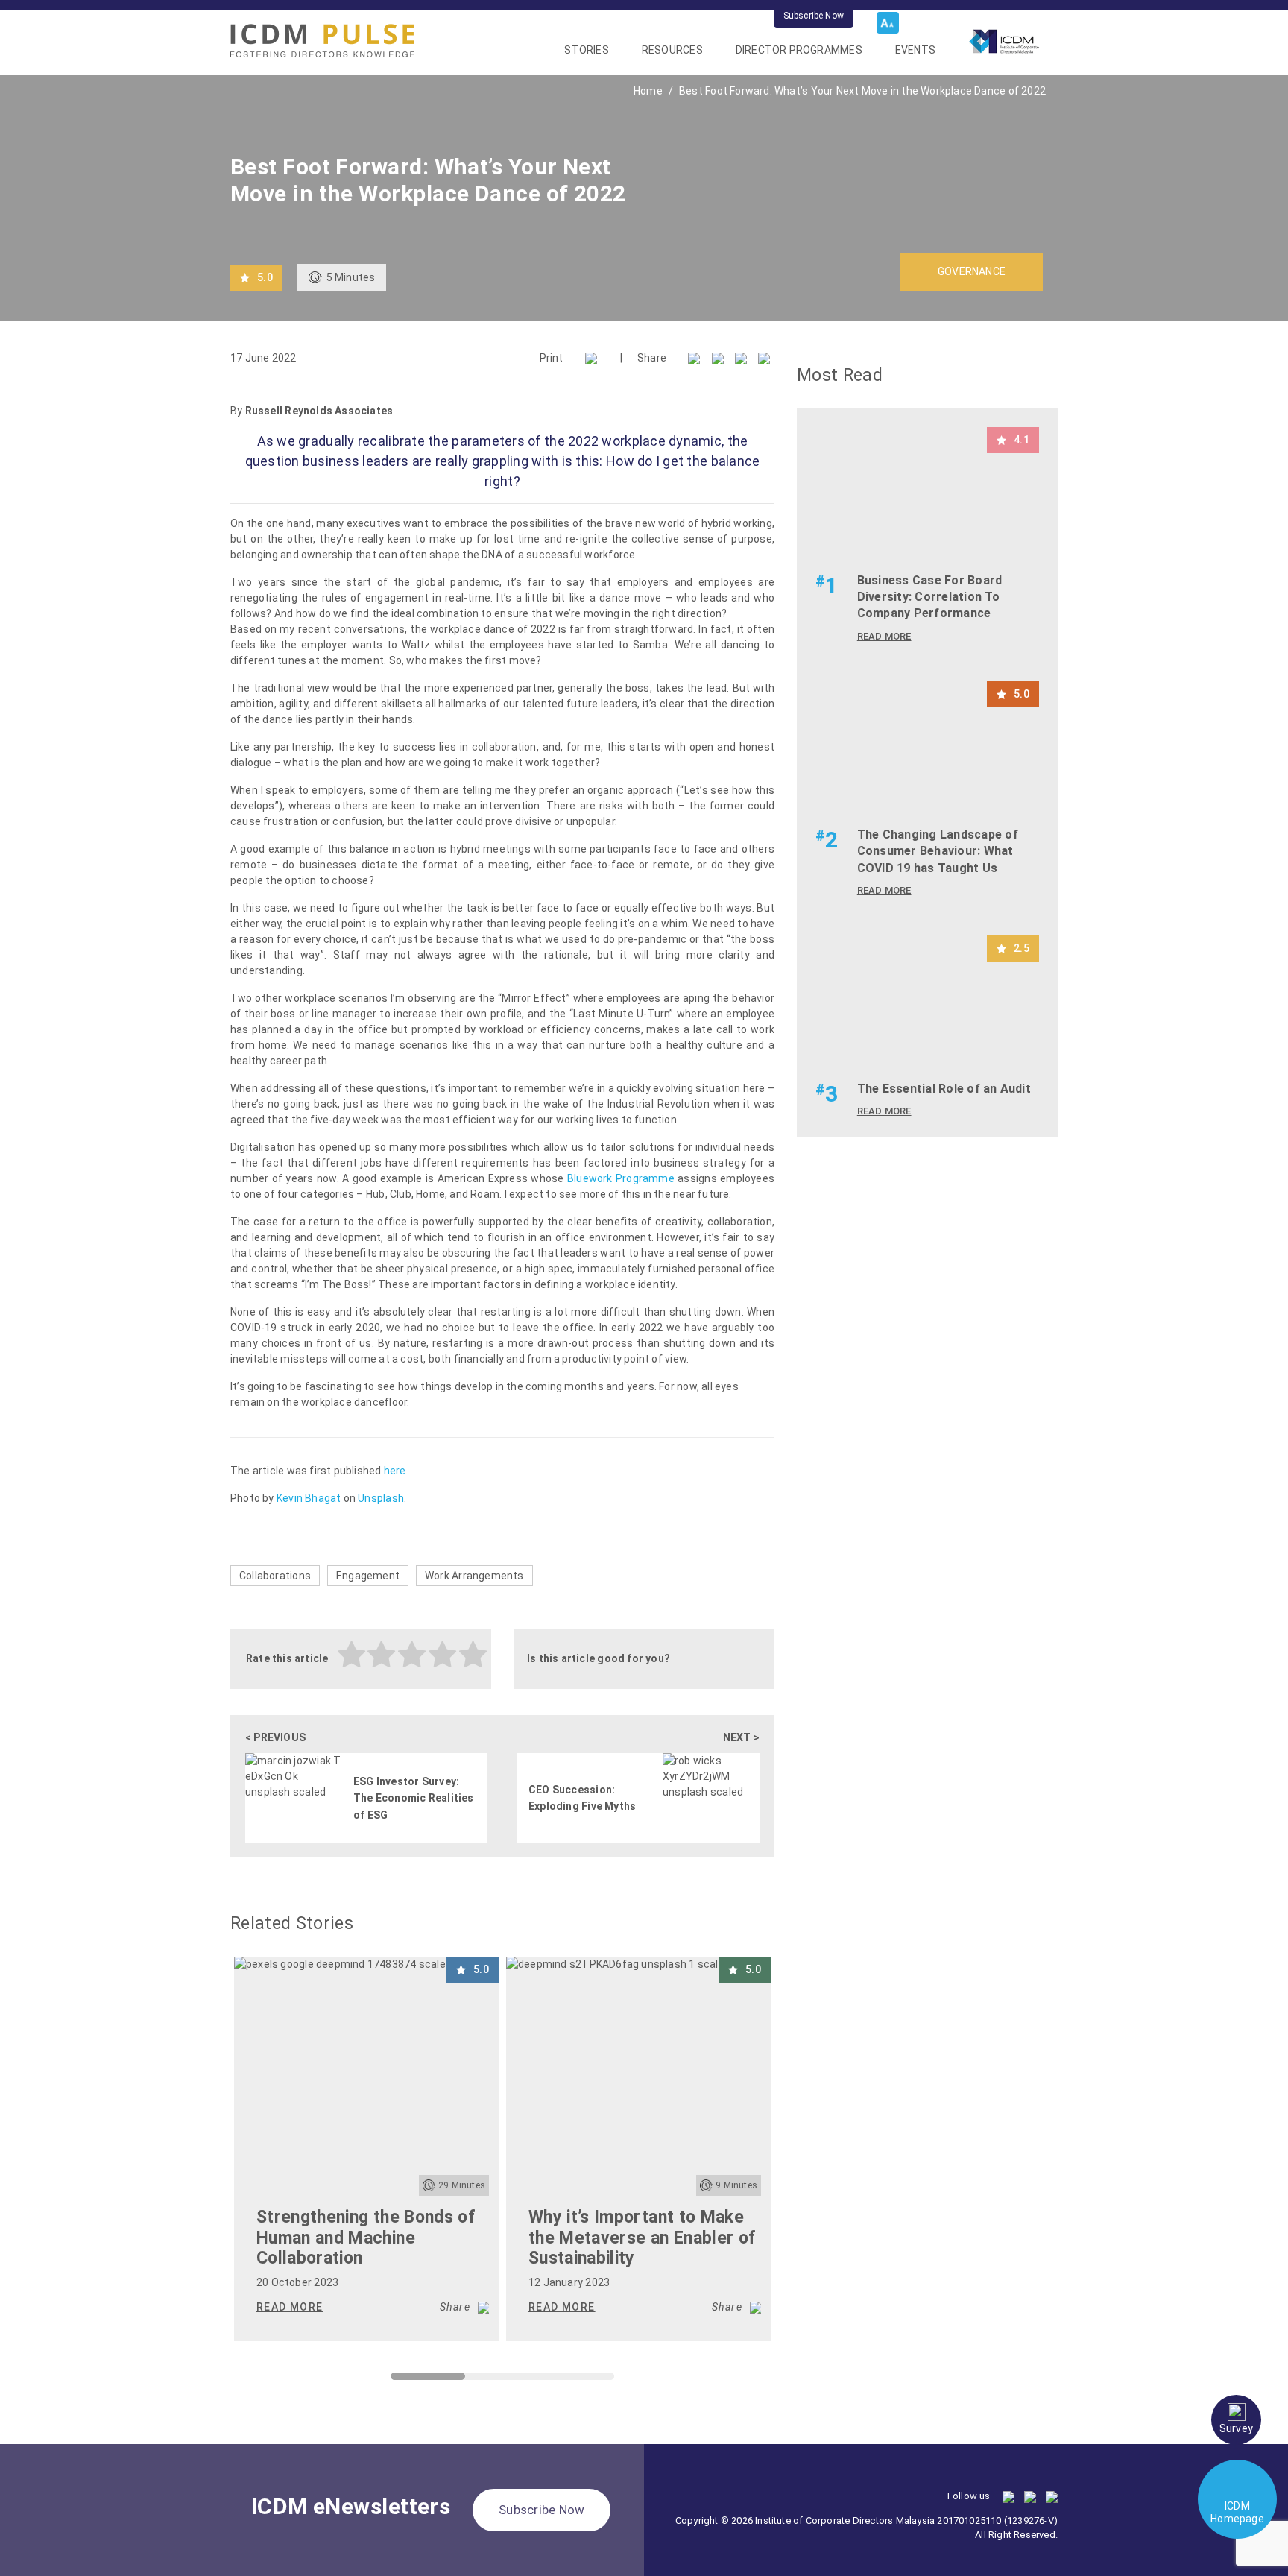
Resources (672, 50)
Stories (586, 50)
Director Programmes (799, 50)
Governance (972, 271)
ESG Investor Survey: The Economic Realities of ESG (414, 1798)
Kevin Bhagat (309, 1498)
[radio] (352, 1657)
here (395, 1471)
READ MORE (290, 2307)
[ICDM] (322, 41)
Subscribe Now (814, 16)
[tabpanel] (366, 2149)
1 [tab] (398, 2380)
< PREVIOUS (275, 1737)
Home (648, 91)
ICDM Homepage (1237, 2512)
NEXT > (741, 1737)
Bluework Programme (621, 1178)
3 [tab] (547, 2380)
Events (915, 50)
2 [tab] (473, 2380)
